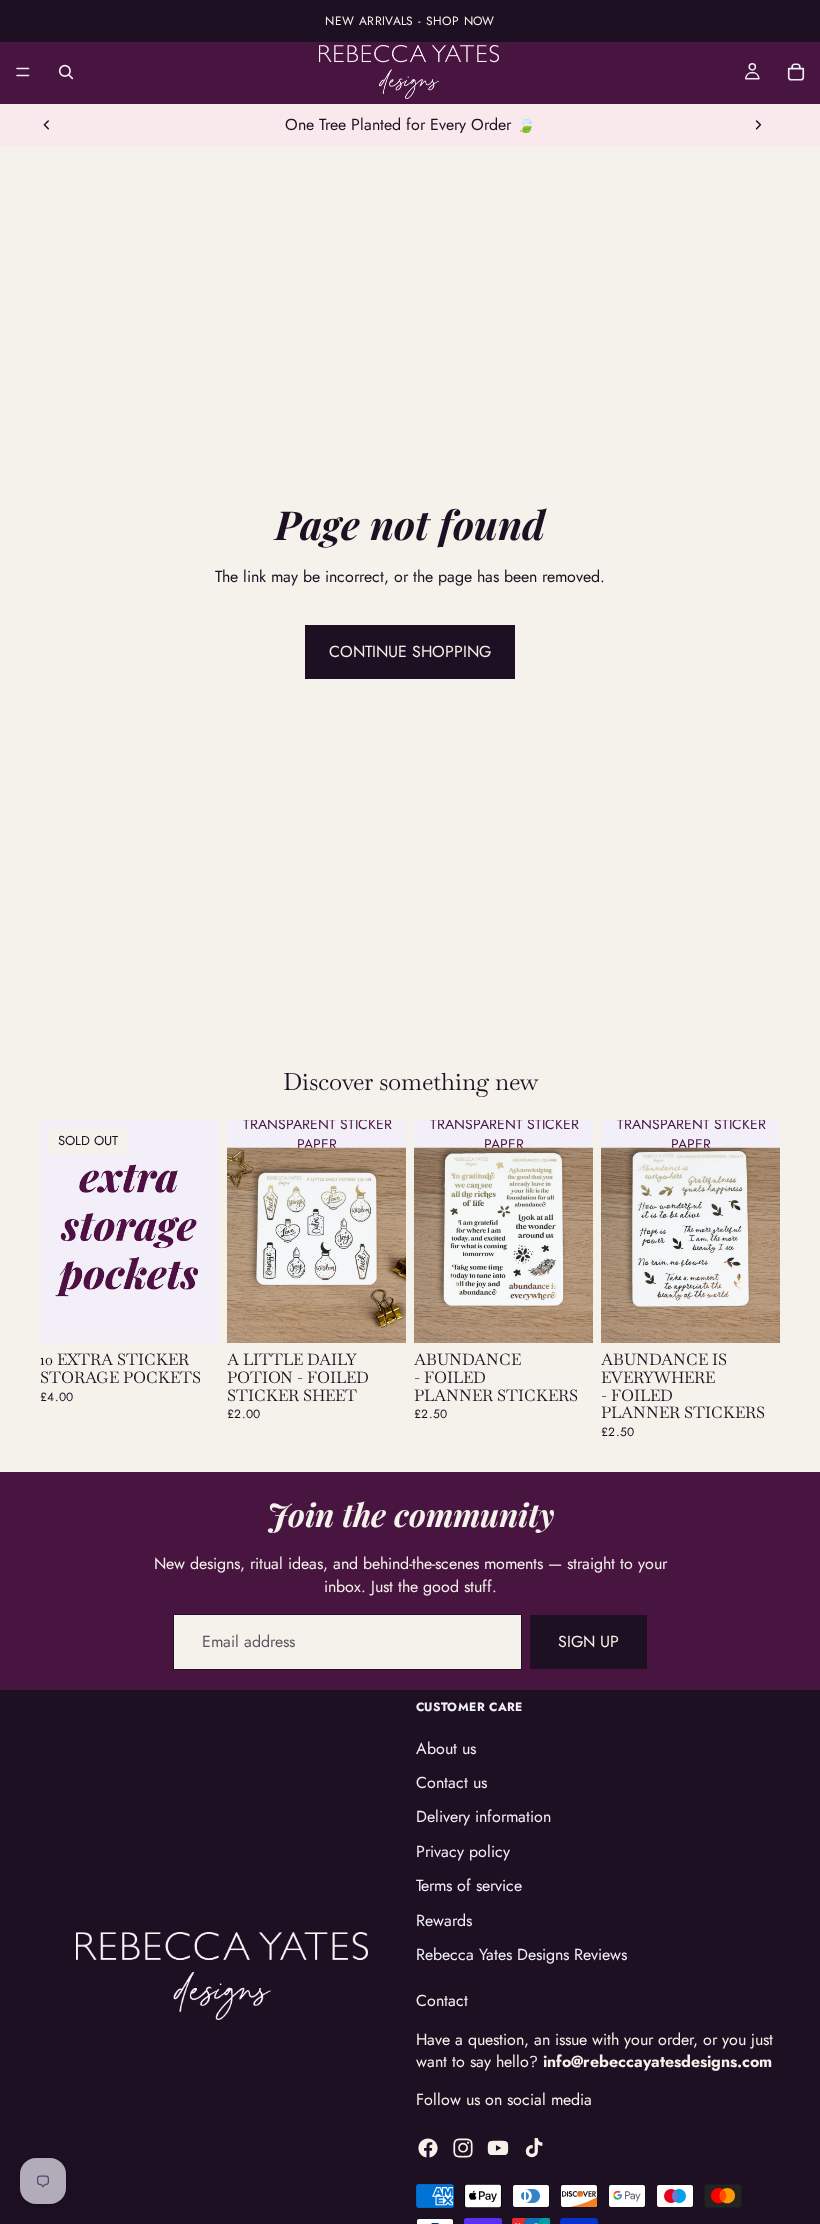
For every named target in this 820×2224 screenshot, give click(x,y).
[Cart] (796, 72)
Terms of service (469, 1886)
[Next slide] (758, 125)
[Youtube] (498, 2148)
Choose (392, 1311)
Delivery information (483, 1817)
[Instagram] (463, 2148)
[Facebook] (428, 2148)
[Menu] (23, 72)
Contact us (451, 1782)
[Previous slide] (47, 125)
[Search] (66, 72)
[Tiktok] (534, 2148)
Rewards (444, 1920)
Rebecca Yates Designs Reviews (521, 1954)
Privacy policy (463, 1851)
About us (446, 1748)
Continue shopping (410, 651)
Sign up (588, 1641)
